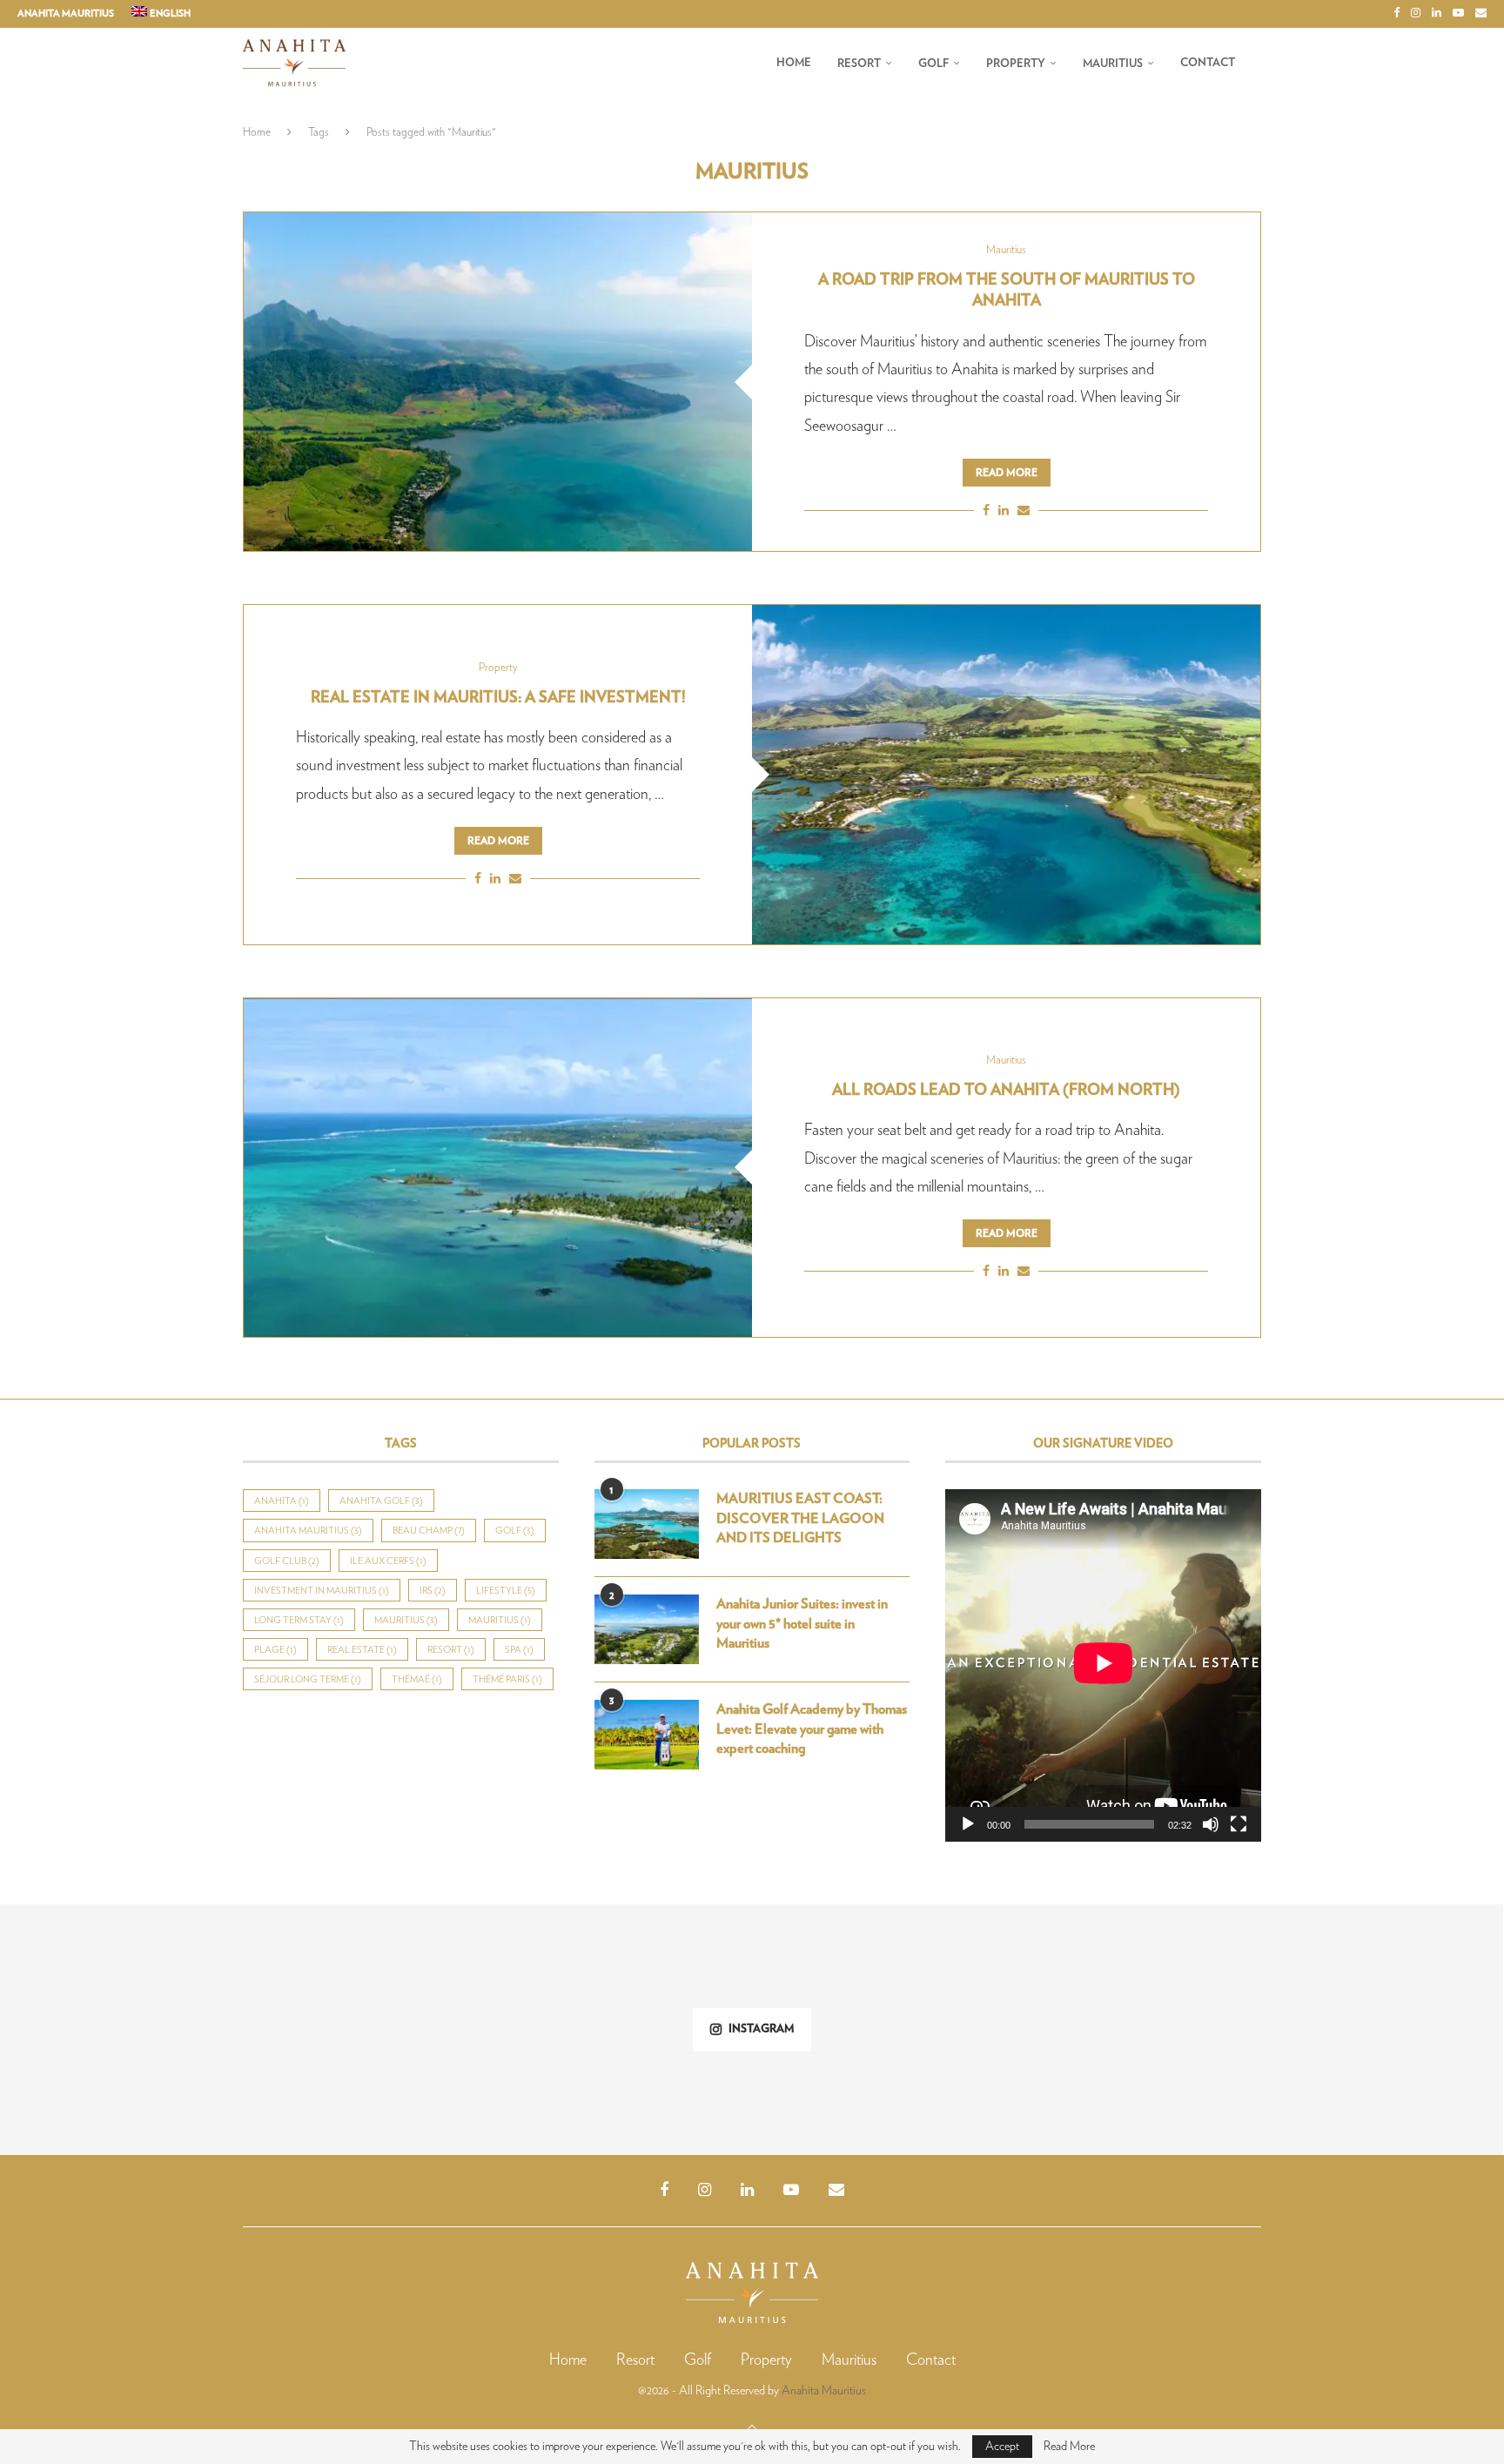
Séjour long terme (308, 1679)
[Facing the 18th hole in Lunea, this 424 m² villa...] (376, 2030)
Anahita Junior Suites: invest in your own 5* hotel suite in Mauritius (802, 1624)
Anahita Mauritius (66, 13)
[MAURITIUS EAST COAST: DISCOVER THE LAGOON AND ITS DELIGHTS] (647, 1524)
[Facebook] (1397, 14)
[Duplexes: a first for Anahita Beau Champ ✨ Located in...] (125, 2030)
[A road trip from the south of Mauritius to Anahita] (498, 382)
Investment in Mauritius (322, 1591)
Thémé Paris (507, 1679)
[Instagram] (1416, 14)
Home (794, 63)
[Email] (1481, 14)
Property (1016, 64)
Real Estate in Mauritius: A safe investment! (498, 698)
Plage (275, 1650)
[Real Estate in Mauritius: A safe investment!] (1006, 774)
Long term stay (299, 1620)
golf (515, 1531)
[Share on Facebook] (986, 511)
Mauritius (1113, 64)
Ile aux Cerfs (388, 1561)
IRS (433, 1591)
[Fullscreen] (1239, 1824)
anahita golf (381, 1501)
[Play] (968, 1824)
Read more (1007, 473)
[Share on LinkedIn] (1004, 511)
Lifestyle (506, 1591)
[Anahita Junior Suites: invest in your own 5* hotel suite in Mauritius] (647, 1629)
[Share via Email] (1024, 511)
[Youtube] (1458, 14)
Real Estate (362, 1650)
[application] (1103, 1665)
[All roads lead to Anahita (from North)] (498, 1168)
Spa (519, 1650)
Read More (1069, 2447)
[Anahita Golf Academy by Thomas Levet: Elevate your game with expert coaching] (647, 1735)
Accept (1002, 2447)
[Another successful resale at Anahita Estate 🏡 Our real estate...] (627, 2030)
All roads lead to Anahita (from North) (1006, 1091)
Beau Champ (429, 1531)
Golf (933, 64)
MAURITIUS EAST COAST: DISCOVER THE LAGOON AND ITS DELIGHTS (800, 1518)
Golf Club (287, 1561)
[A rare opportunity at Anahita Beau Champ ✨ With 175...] (877, 2030)
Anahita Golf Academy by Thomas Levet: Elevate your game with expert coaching (812, 1729)
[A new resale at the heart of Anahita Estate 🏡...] (1128, 2030)
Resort (859, 64)
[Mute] (1211, 1824)
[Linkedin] (1437, 14)
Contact (1208, 63)
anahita (282, 1501)
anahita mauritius (308, 1531)
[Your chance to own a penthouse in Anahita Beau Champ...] (1378, 2030)
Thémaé (417, 1679)
